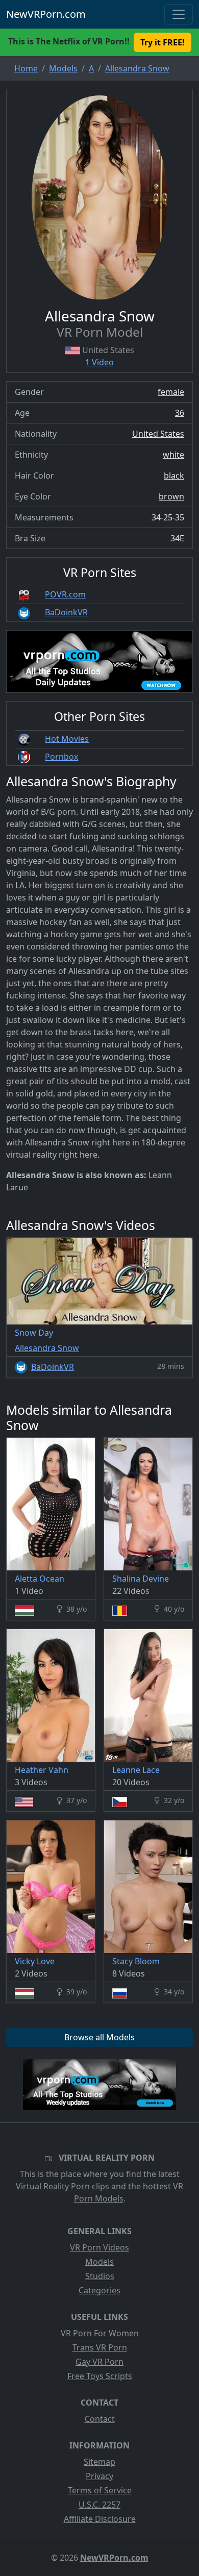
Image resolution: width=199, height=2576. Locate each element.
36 (180, 413)
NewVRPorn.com (46, 14)
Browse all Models (99, 2037)
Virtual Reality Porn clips (63, 2186)
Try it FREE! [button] (163, 42)
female (171, 392)
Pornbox (61, 757)
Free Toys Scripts (100, 2376)
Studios (100, 2276)
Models (99, 2262)
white (173, 455)
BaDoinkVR (66, 612)
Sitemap (99, 2462)
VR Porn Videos (99, 2247)
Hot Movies (67, 739)
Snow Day (34, 1333)
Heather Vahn (42, 1770)
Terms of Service (100, 2490)
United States (158, 434)
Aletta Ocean (40, 1579)
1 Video (99, 362)
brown (171, 496)
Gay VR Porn (99, 2362)
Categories (99, 2290)
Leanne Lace (136, 1770)
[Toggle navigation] (179, 14)
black (174, 476)
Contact (100, 2419)
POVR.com (65, 594)
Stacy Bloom (136, 1961)
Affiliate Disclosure (100, 2519)
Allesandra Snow (47, 1348)
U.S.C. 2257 (99, 2505)
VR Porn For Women (100, 2333)
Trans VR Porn (100, 2347)
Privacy (99, 2476)
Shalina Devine (141, 1579)
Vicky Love (35, 1961)
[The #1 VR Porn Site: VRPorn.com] (99, 2085)
